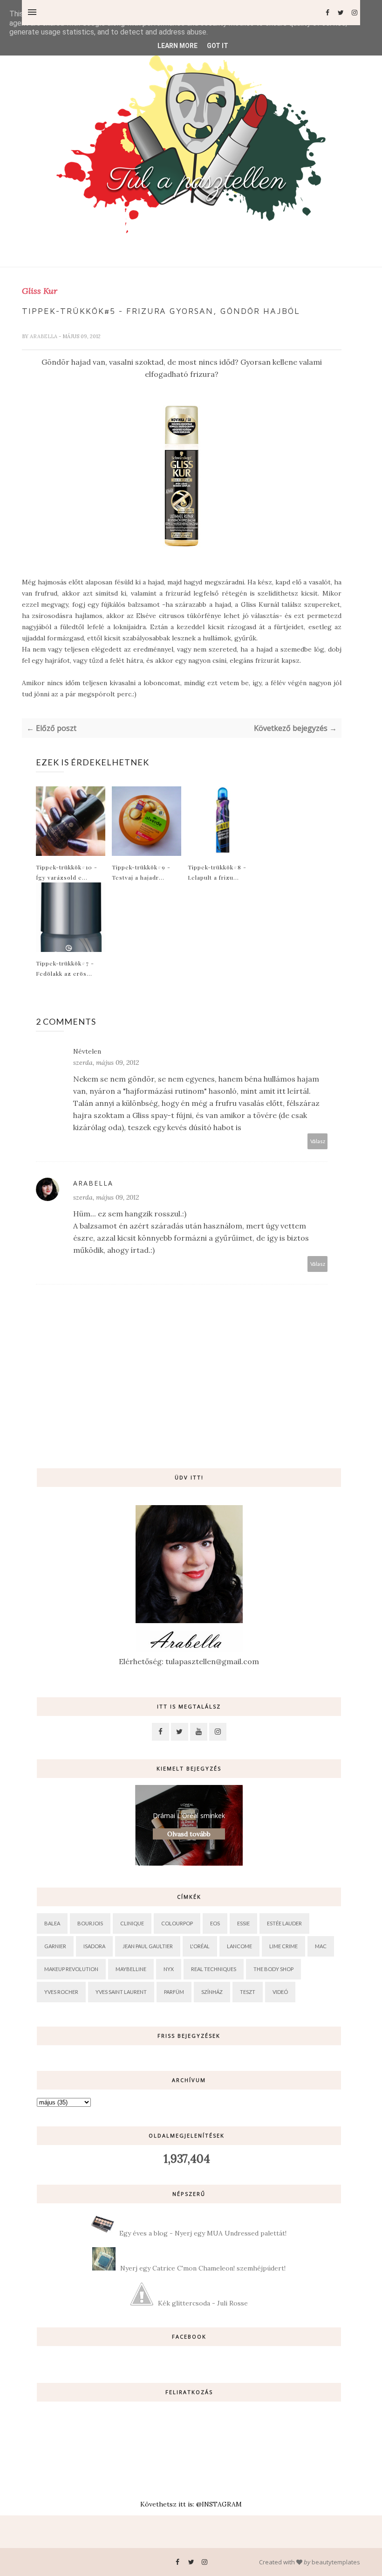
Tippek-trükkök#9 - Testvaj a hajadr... (141, 872)
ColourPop (177, 1923)
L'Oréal (200, 1946)
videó (280, 1992)
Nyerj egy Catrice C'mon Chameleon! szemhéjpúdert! (203, 2268)
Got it (218, 46)
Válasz (318, 1141)
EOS (215, 1923)
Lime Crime (283, 1946)
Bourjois (90, 1923)
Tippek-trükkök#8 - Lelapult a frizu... (217, 872)
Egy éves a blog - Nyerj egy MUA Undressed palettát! (203, 2233)
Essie (243, 1923)
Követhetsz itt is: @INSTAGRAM (191, 2504)
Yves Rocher (61, 1992)
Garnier (55, 1946)
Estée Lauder (284, 1923)
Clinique (132, 1923)
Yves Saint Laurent (121, 1992)
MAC (321, 1946)
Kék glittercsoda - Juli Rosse (203, 2303)
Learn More (177, 46)
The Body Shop (273, 1969)
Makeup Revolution (71, 1969)
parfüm (174, 1992)
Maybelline (131, 1969)
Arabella (44, 336)
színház (212, 1992)
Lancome (239, 1946)
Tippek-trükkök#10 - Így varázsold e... (67, 872)
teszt (248, 1992)
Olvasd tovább (189, 1834)
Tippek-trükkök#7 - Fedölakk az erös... (65, 968)
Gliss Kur (40, 291)
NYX (169, 1969)
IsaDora (94, 1946)
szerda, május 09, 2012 (106, 1062)
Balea (52, 1923)
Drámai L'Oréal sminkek (189, 1816)
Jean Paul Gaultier (148, 1946)
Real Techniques (214, 1969)
